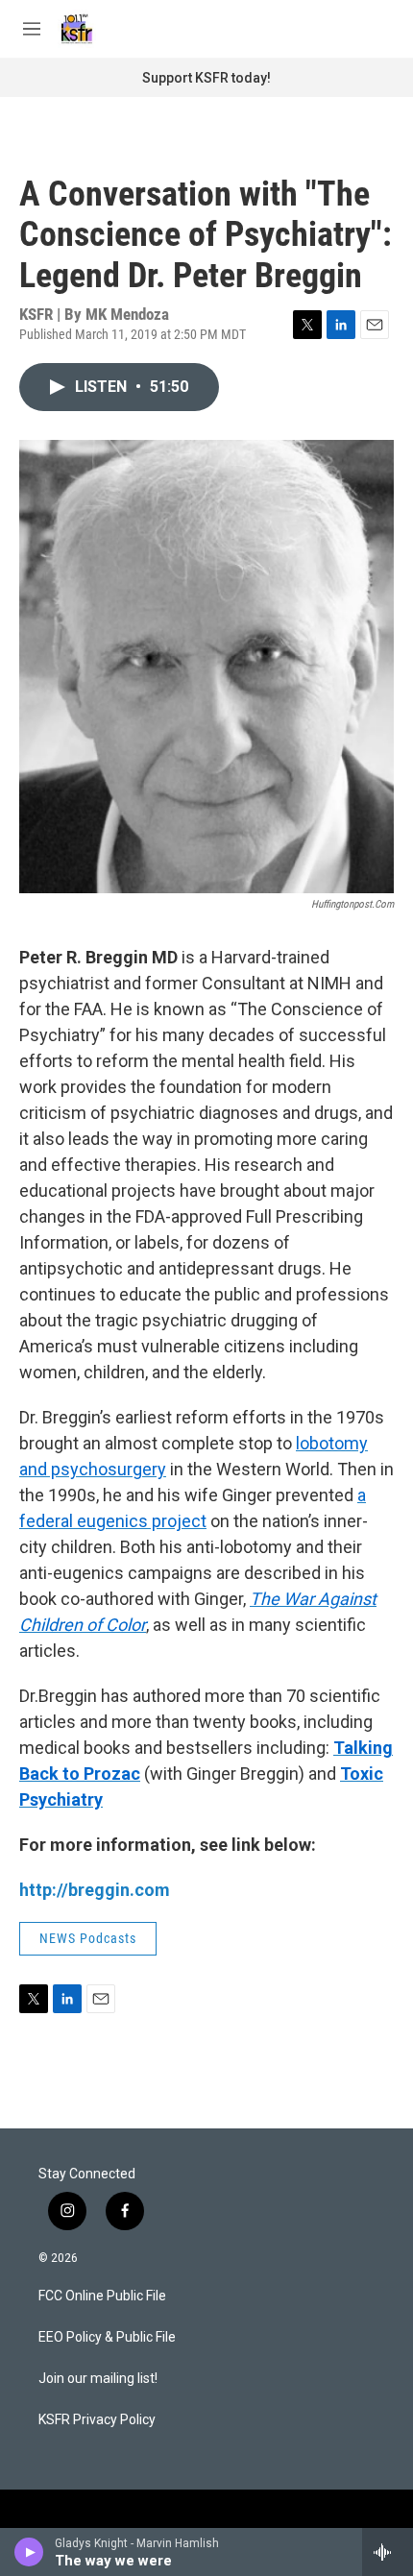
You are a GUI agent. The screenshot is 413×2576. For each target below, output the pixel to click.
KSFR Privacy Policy (97, 2420)
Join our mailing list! (98, 2379)
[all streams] (388, 2552)
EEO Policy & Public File (107, 2337)
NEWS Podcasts (88, 1938)
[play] (29, 2552)
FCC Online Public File (102, 2296)
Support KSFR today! (206, 78)
